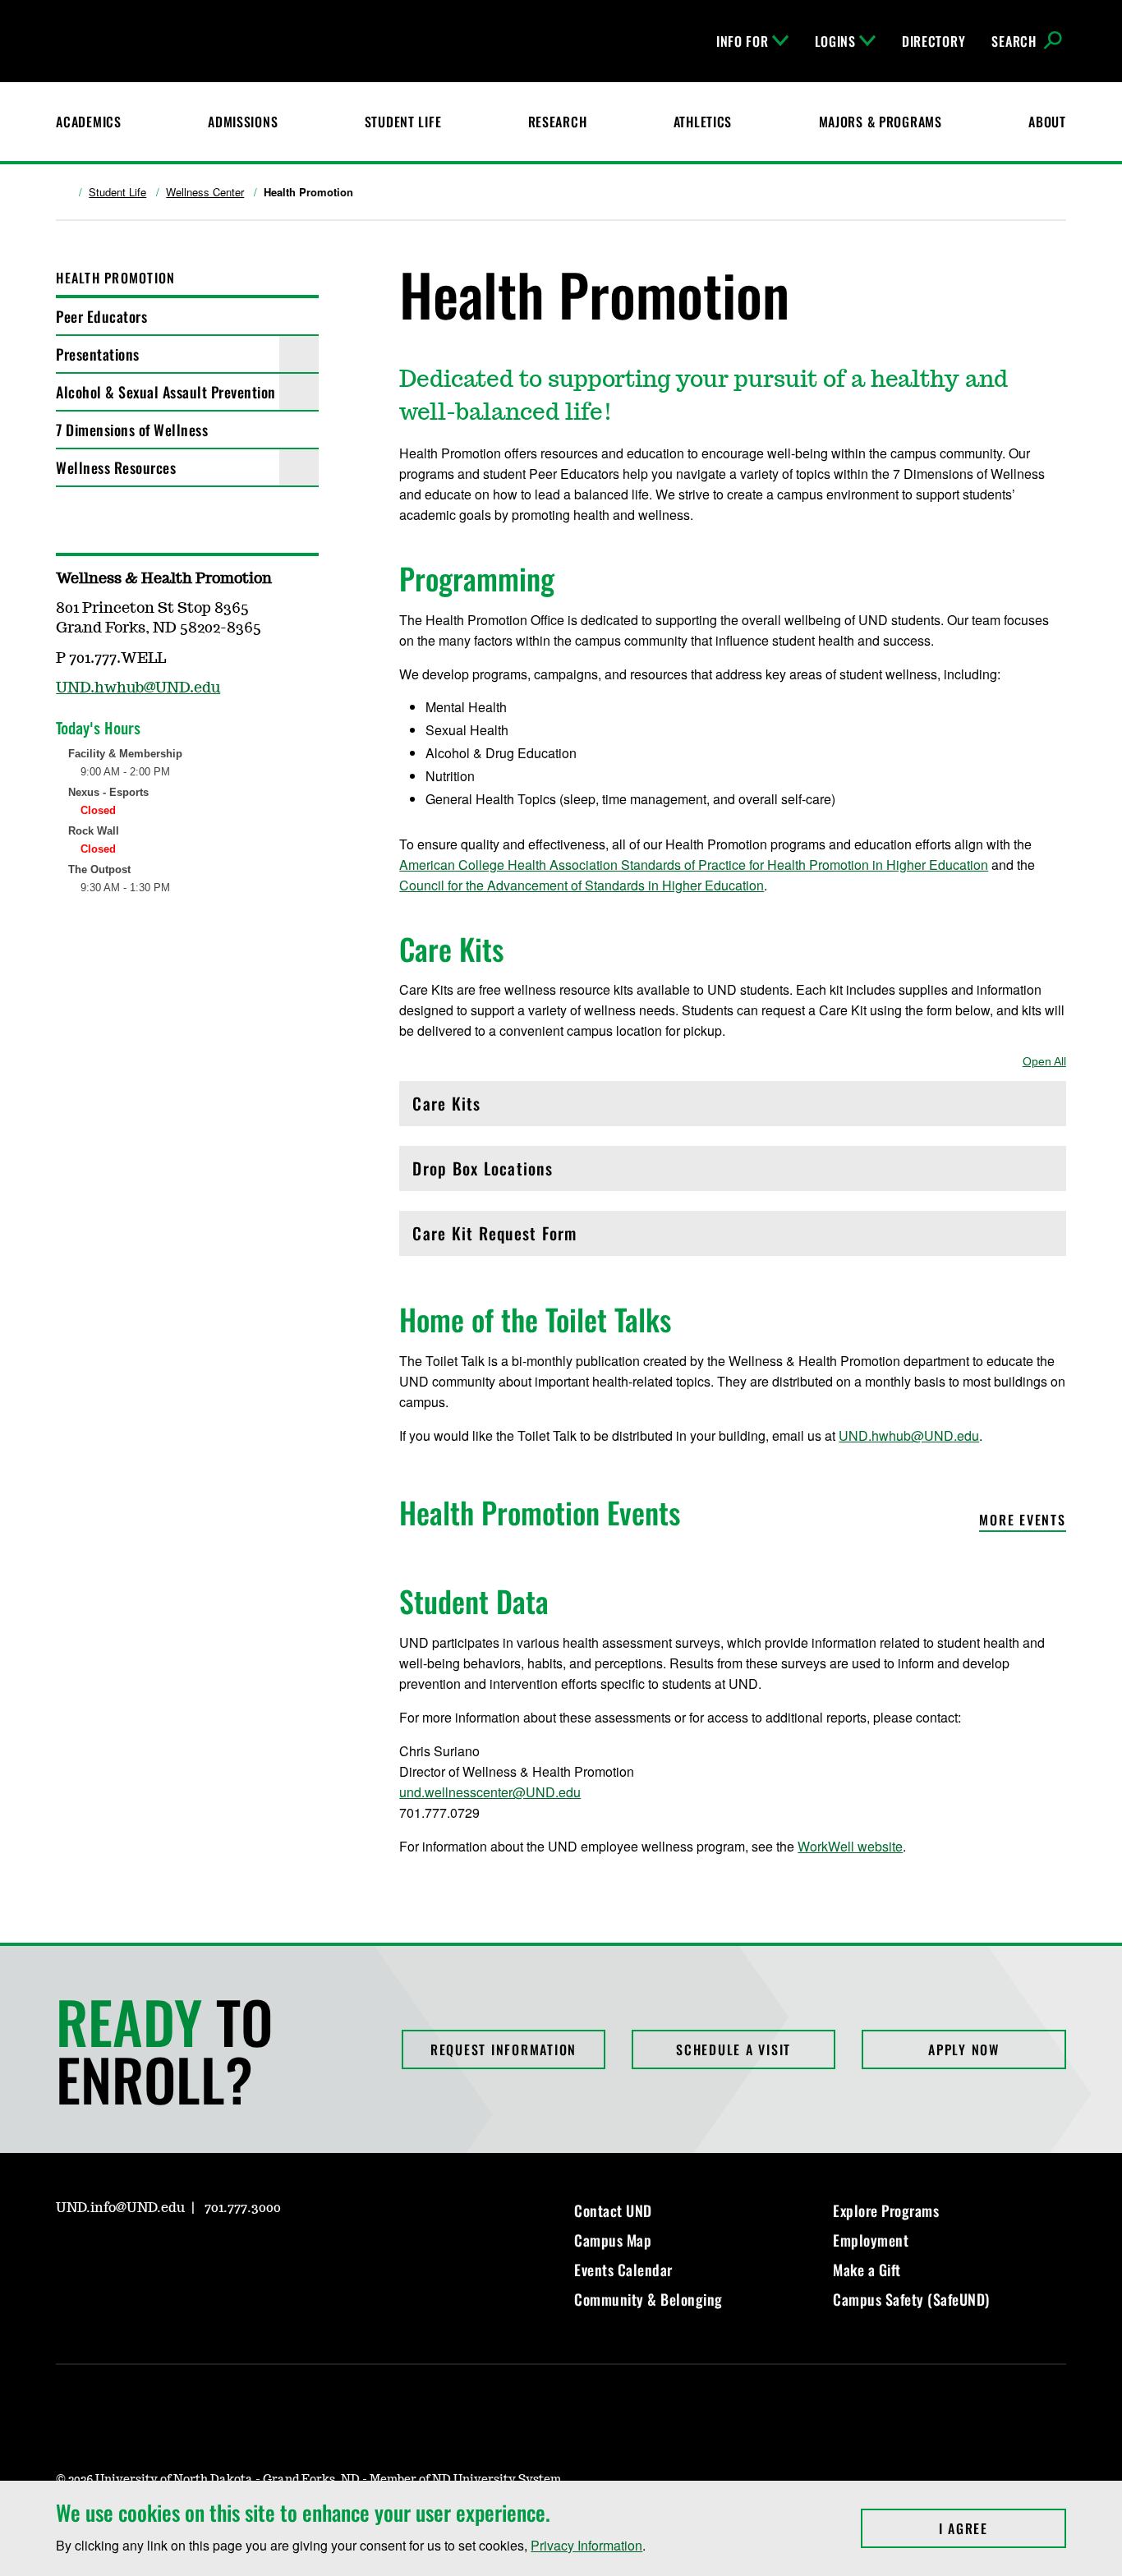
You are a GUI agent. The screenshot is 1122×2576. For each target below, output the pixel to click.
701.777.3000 (243, 2208)
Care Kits (483, 1108)
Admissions (243, 122)
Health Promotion (115, 278)
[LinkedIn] (146, 2255)
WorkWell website (850, 1846)
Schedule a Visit (733, 2049)
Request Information (504, 2049)
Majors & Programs (881, 122)
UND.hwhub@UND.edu (909, 1435)
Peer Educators (101, 316)
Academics (88, 122)
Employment (871, 2240)
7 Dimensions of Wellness (132, 430)
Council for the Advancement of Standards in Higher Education (582, 885)
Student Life (403, 122)
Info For (743, 41)
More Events (1022, 1521)
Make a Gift (867, 2270)
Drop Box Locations (483, 1173)
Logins (835, 41)
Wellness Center (205, 192)
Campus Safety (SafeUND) (911, 2299)
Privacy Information (586, 2545)
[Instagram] (107, 959)
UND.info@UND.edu (120, 2208)
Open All (1044, 1061)
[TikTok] (225, 2255)
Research (558, 122)
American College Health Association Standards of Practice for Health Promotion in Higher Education (694, 865)
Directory (933, 41)
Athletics (703, 122)
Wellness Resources (116, 467)
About (1047, 122)
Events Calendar (623, 2270)
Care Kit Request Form (494, 1237)
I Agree (1002, 2528)
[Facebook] (67, 959)
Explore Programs (886, 2210)
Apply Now (964, 2049)
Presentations (98, 354)
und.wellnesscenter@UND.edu (490, 1792)
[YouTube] (186, 2255)
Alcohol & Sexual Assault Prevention (166, 392)
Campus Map (613, 2240)
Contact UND (613, 2210)
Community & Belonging (648, 2299)
